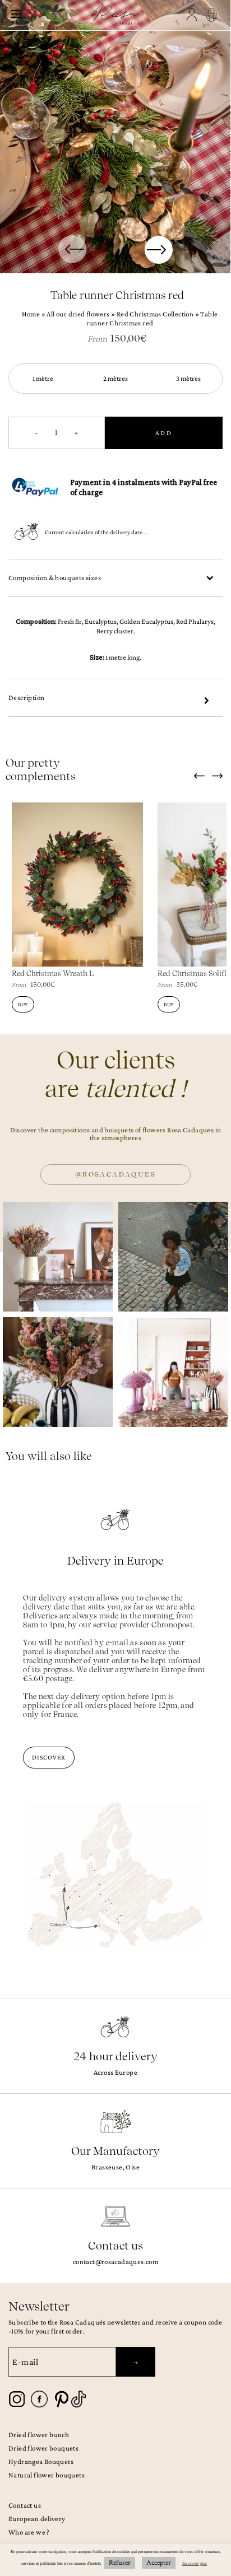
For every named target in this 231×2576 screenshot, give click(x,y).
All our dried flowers (78, 314)
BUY (23, 1004)
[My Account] (193, 15)
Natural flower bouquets (47, 2475)
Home (31, 314)
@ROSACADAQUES (115, 1174)
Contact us (25, 2505)
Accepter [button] (159, 2563)
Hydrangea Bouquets (41, 2461)
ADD (164, 433)
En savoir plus (195, 2563)
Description (26, 697)
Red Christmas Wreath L (53, 974)
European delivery (37, 2519)
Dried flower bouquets (43, 2448)
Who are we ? (29, 2532)
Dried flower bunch (39, 2435)
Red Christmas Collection (155, 314)
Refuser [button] (120, 2563)
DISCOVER (49, 1757)
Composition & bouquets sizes (55, 578)
